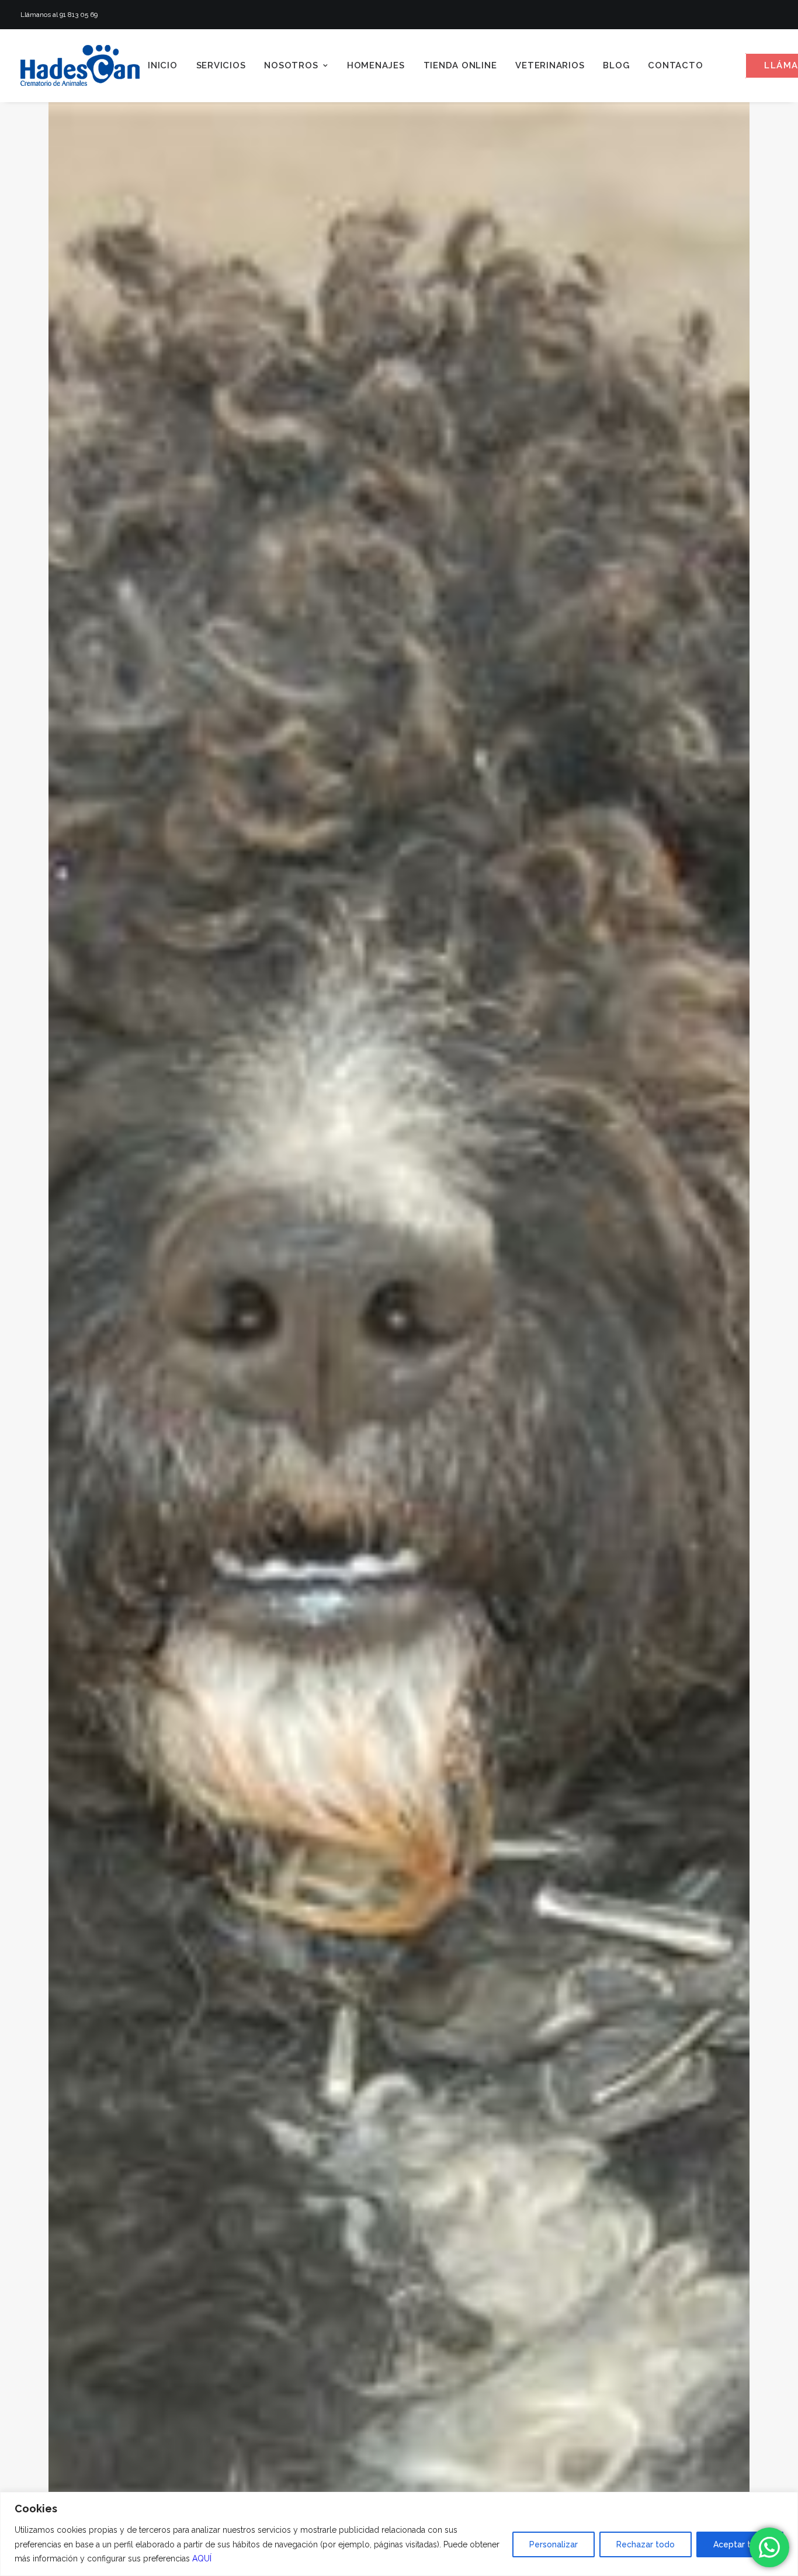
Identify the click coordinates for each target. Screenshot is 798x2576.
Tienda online (460, 65)
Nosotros (291, 65)
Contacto (675, 65)
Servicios (221, 65)
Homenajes (376, 65)
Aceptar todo (740, 2544)
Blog (616, 65)
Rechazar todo (646, 2544)
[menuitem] (163, 65)
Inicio (163, 65)
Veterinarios (550, 65)
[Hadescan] (80, 65)
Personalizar (554, 2544)
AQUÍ (202, 2558)
